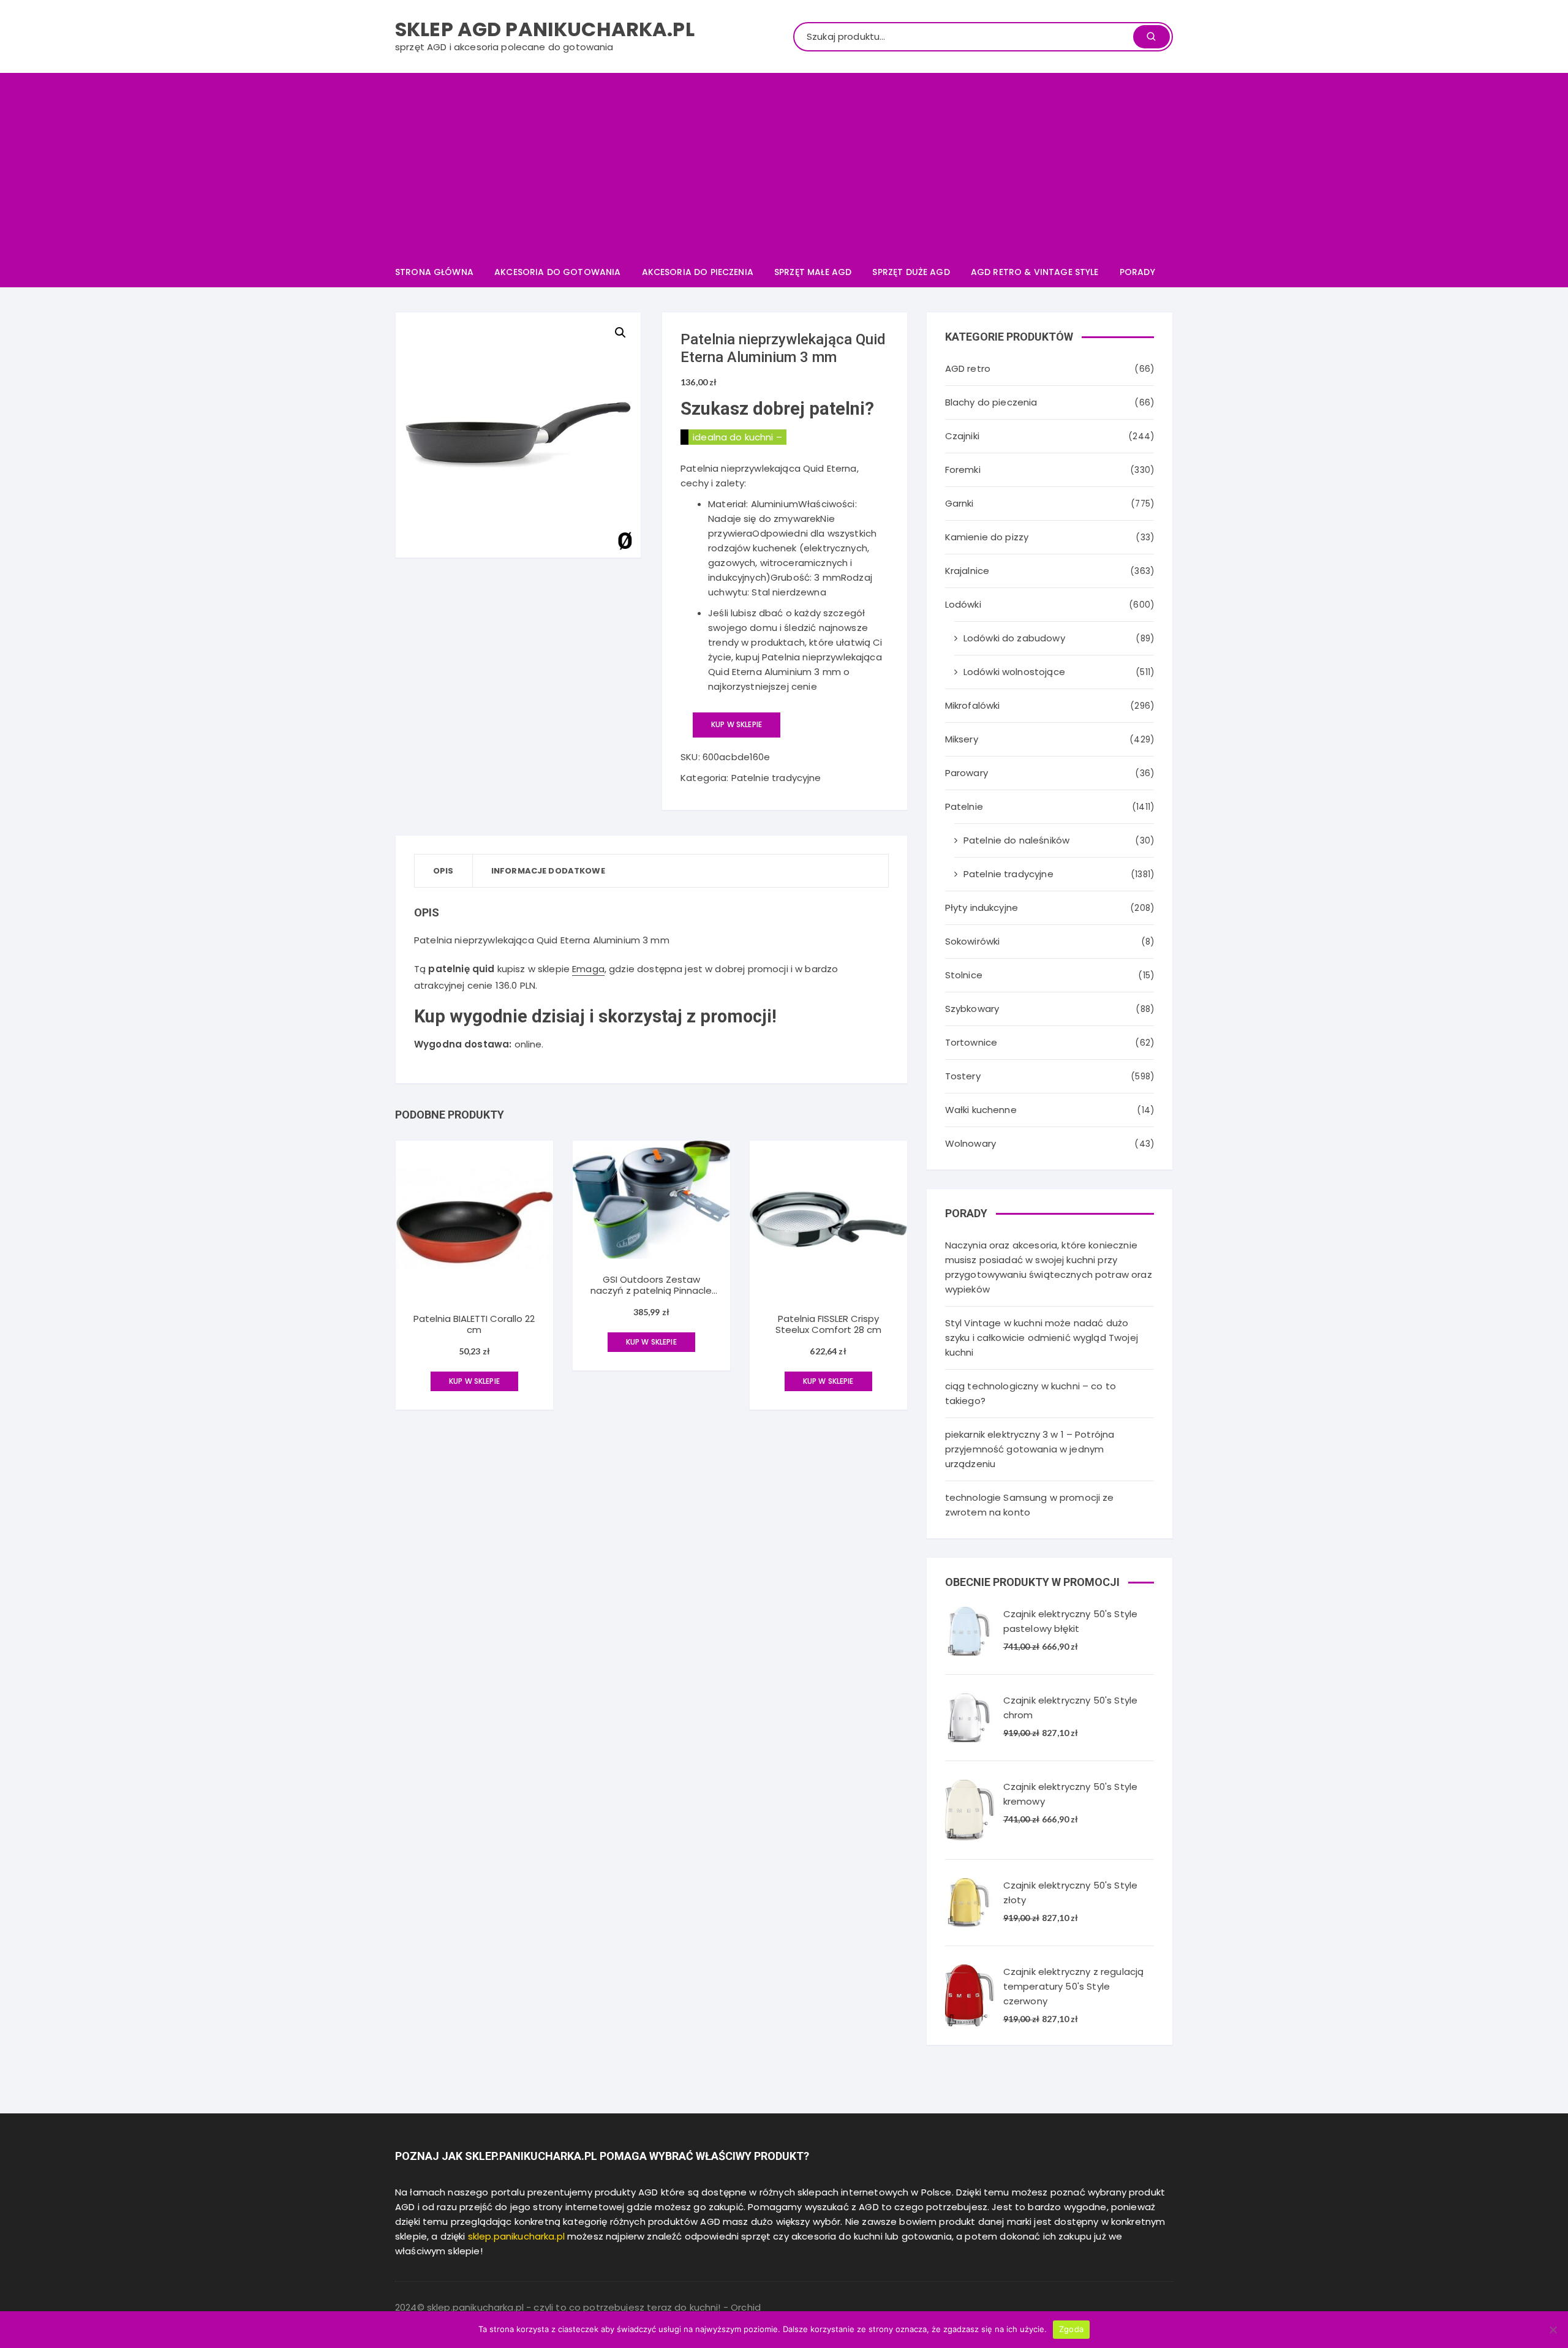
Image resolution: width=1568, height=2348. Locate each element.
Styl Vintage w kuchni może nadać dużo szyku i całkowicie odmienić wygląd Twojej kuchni (1042, 1338)
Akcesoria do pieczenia (698, 272)
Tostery (963, 1076)
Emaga (588, 969)
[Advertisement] (784, 165)
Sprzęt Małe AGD (813, 272)
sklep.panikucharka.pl (516, 2236)
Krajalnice (967, 571)
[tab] (444, 871)
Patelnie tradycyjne (776, 778)
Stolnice (964, 975)
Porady (1137, 272)
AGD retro (968, 368)
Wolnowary (971, 1143)
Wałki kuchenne (981, 1110)
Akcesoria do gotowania (557, 272)
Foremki (963, 470)
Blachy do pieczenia (991, 402)
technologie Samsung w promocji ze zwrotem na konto (1030, 1505)
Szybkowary (972, 1009)
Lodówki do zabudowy (1014, 638)
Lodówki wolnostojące (1014, 672)
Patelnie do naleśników (1016, 840)
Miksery (962, 739)
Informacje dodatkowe (548, 871)
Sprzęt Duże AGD (911, 272)
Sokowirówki (973, 941)
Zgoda (1071, 2329)
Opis (443, 871)
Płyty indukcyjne (982, 908)
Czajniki (962, 436)
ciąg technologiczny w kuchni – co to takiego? (1031, 1393)
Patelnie (964, 806)
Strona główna (434, 272)
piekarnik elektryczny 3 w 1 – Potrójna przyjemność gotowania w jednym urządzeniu (1030, 1449)
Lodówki (963, 604)
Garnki (959, 503)
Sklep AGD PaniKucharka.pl (545, 29)
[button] (620, 333)
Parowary (967, 773)
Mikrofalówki (973, 705)
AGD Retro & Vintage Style (1035, 272)
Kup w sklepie (737, 724)
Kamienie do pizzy (987, 537)
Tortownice (971, 1042)
